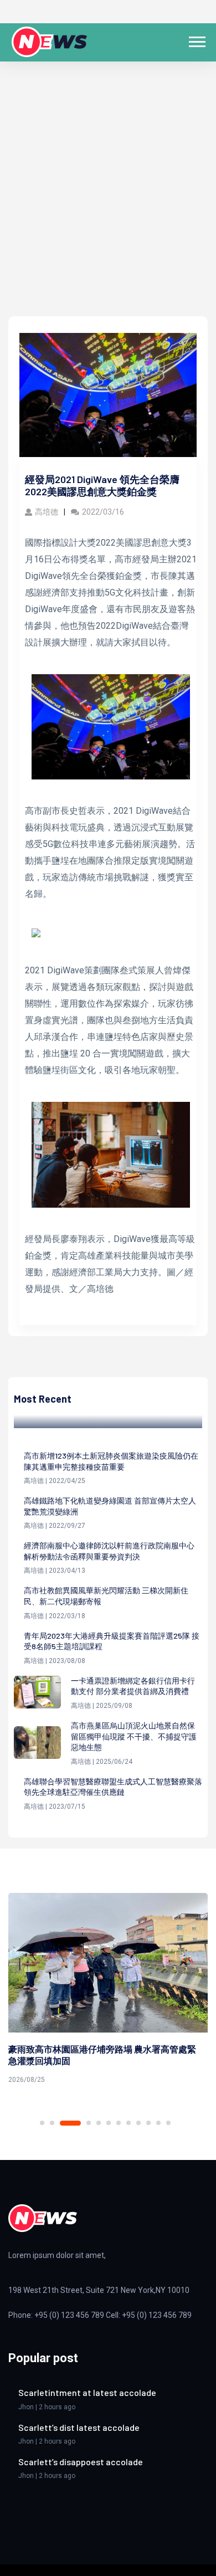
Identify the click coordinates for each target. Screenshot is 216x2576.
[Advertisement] (108, 203)
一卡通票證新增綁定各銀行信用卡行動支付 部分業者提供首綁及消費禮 (133, 1686)
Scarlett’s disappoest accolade (81, 2462)
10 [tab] (148, 2123)
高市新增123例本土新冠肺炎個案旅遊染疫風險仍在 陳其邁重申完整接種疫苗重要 (111, 1461)
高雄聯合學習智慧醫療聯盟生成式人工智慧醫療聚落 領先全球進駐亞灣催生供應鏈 (113, 1787)
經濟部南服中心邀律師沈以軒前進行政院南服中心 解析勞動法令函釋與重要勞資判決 (109, 1551)
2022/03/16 (103, 512)
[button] (196, 40)
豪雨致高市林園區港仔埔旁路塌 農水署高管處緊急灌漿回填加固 (102, 2055)
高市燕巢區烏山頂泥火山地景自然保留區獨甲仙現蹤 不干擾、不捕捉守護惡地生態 (134, 1736)
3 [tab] (70, 2123)
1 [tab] (42, 2123)
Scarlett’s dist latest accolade (79, 2427)
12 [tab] (168, 2123)
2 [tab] (52, 2123)
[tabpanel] (108, 1990)
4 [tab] (89, 2123)
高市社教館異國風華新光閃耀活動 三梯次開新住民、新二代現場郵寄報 (106, 1596)
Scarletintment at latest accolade (87, 2392)
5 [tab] (99, 2123)
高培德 (47, 512)
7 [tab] (119, 2123)
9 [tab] (138, 2123)
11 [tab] (158, 2123)
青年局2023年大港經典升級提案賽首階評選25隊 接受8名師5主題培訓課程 (112, 1641)
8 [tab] (128, 2123)
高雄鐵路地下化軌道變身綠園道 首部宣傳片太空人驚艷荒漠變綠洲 (110, 1506)
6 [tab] (109, 2123)
